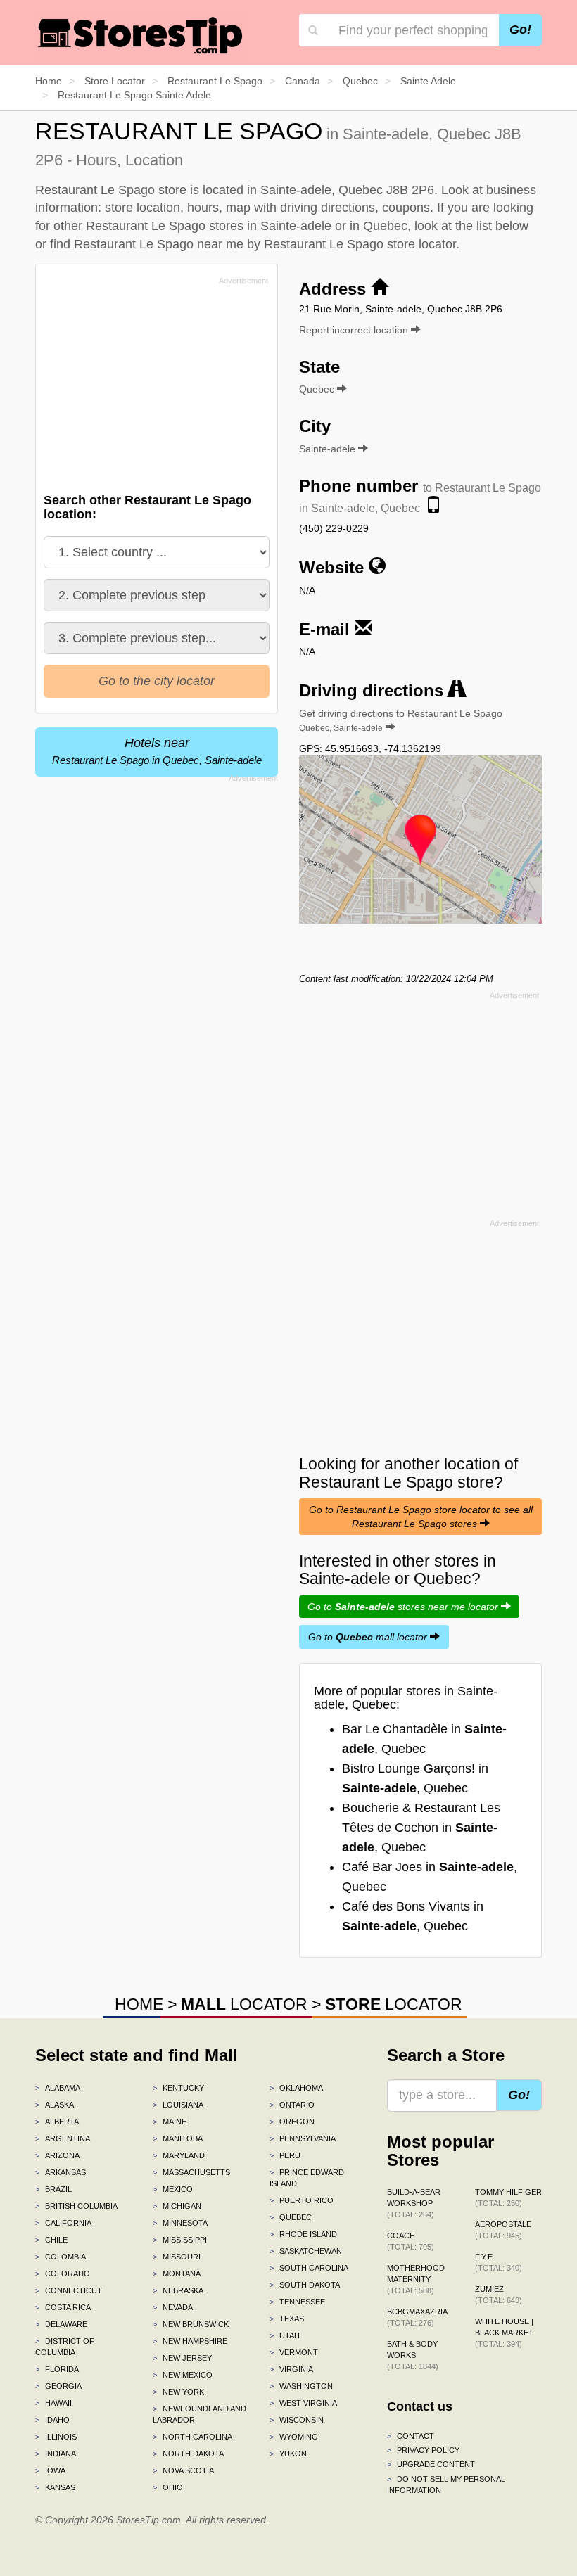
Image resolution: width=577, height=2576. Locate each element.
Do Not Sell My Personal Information (446, 2485)
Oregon (292, 2122)
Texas (287, 2319)
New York (178, 2392)
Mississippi (180, 2240)
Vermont (294, 2352)
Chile (51, 2240)
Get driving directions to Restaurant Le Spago (401, 720)
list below (502, 226)
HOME (139, 2004)
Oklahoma (296, 2088)
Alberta (57, 2122)
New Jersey (182, 2358)
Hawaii (53, 2403)
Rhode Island (303, 2234)
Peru (285, 2155)
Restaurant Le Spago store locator (360, 244)
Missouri (177, 2257)
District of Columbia (65, 2347)
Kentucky (178, 2088)
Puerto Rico (302, 2200)
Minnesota (180, 2223)
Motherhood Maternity (416, 2279)
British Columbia (76, 2206)
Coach (411, 2241)
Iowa (50, 2470)
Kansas (55, 2487)
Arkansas (61, 2172)
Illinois (56, 2437)
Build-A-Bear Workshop (414, 2203)
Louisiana (178, 2105)
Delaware (61, 2324)
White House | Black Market (504, 2333)
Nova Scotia (183, 2470)
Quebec (291, 2217)
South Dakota (305, 2285)
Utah (285, 2335)
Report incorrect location (355, 330)
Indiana (56, 2454)
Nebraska (178, 2290)
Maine (170, 2122)
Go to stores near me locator (404, 1607)
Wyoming (294, 2437)
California (63, 2223)
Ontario (292, 2105)
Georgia (58, 2386)
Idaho (52, 2420)
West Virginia (303, 2403)
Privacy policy (423, 2450)
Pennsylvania (303, 2138)
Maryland (179, 2155)
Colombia (61, 2257)
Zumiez (499, 2295)
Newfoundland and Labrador (199, 2414)
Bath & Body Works (413, 2355)
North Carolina (192, 2437)
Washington (301, 2386)
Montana (177, 2274)
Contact (411, 2436)
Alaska (55, 2105)
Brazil (53, 2189)
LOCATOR (244, 2004)
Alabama (58, 2088)
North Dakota (188, 2454)
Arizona (57, 2155)
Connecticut (69, 2290)
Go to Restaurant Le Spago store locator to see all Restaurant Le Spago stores (421, 1517)
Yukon (288, 2454)
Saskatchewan (306, 2251)
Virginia (291, 2369)
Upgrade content (431, 2464)
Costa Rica (63, 2307)
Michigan (177, 2206)
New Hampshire (190, 2341)
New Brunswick (191, 2324)
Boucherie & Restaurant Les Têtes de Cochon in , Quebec (421, 1828)
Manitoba (178, 2138)
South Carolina (309, 2268)
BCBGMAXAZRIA (417, 2317)
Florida (57, 2369)
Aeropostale (503, 2230)
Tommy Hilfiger (508, 2198)
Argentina (63, 2138)
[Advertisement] (150, 388)
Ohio (168, 2487)
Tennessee (297, 2302)
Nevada (173, 2307)
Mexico (173, 2189)
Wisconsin (297, 2420)
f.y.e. (499, 2262)
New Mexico (183, 2375)
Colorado (63, 2274)
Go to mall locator (369, 1637)
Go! (520, 30)
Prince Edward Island (307, 2178)
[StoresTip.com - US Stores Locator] (141, 35)
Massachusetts (191, 2172)
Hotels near (157, 751)
